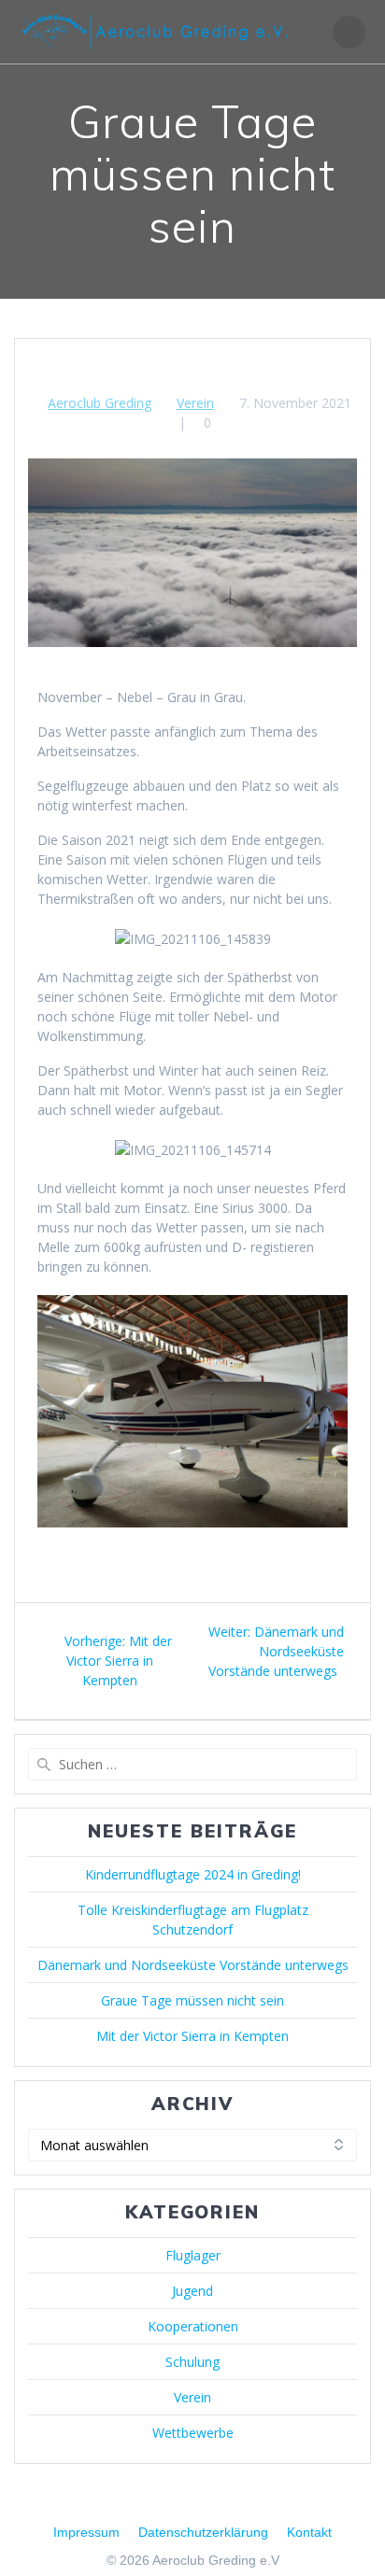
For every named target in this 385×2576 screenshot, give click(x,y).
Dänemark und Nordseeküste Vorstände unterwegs (193, 1965)
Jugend (192, 2291)
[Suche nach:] (192, 1764)
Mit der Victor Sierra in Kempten (192, 2036)
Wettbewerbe (193, 2433)
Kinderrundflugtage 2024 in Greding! (193, 1874)
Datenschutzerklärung (203, 2532)
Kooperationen (193, 2326)
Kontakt (309, 2532)
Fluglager (193, 2255)
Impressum (86, 2532)
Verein (195, 403)
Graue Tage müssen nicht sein (192, 2000)
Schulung (192, 2362)
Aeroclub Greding (100, 403)
